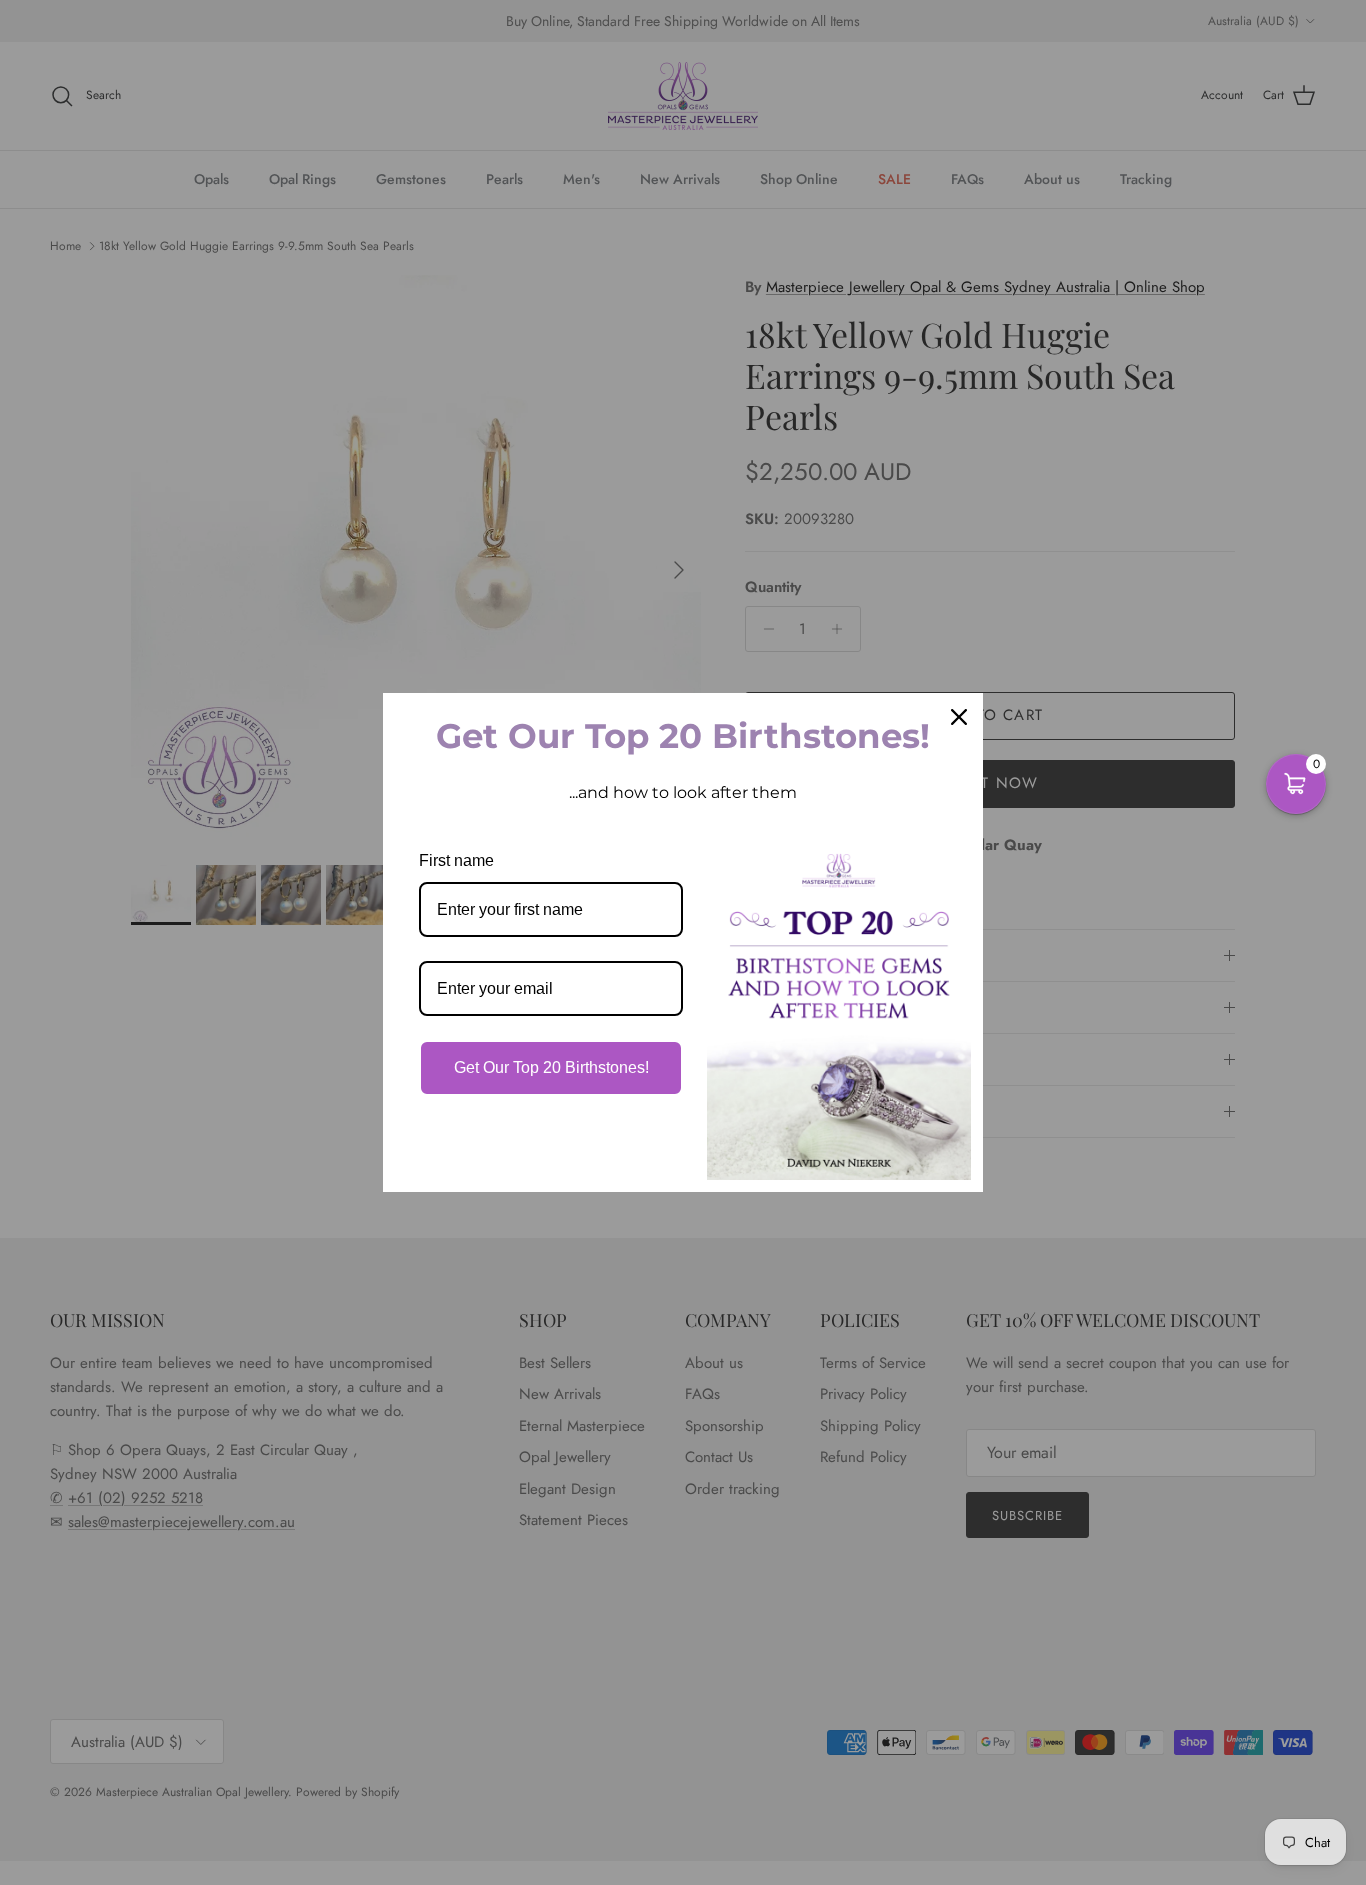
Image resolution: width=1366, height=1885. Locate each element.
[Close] (959, 717)
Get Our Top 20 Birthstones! (551, 1067)
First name (456, 860)
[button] (1296, 784)
